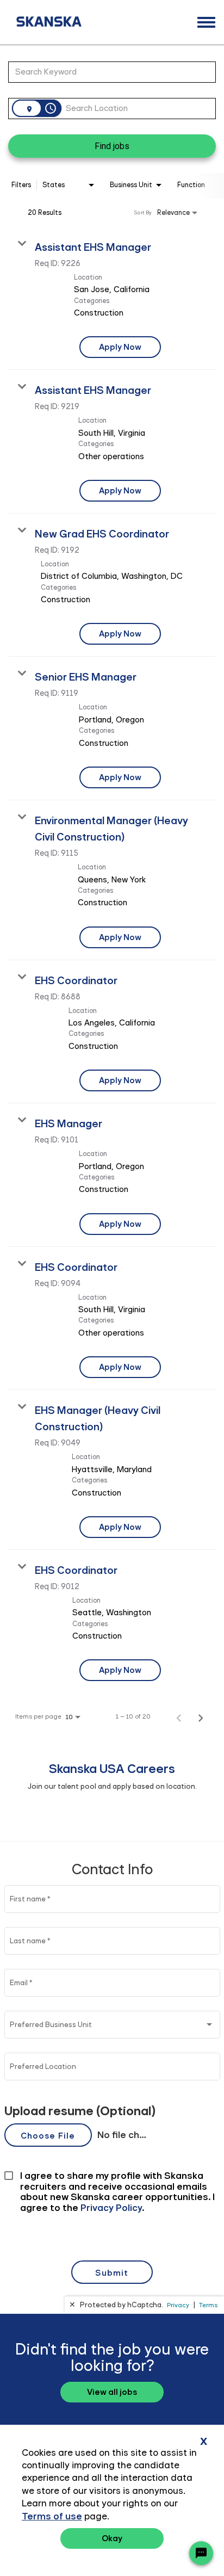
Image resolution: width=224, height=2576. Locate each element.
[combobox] (107, 72)
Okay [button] (112, 2538)
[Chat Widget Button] (201, 2553)
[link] (112, 299)
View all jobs (112, 2392)
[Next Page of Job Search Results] (201, 1716)
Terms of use (52, 2516)
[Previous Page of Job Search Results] (179, 1716)
